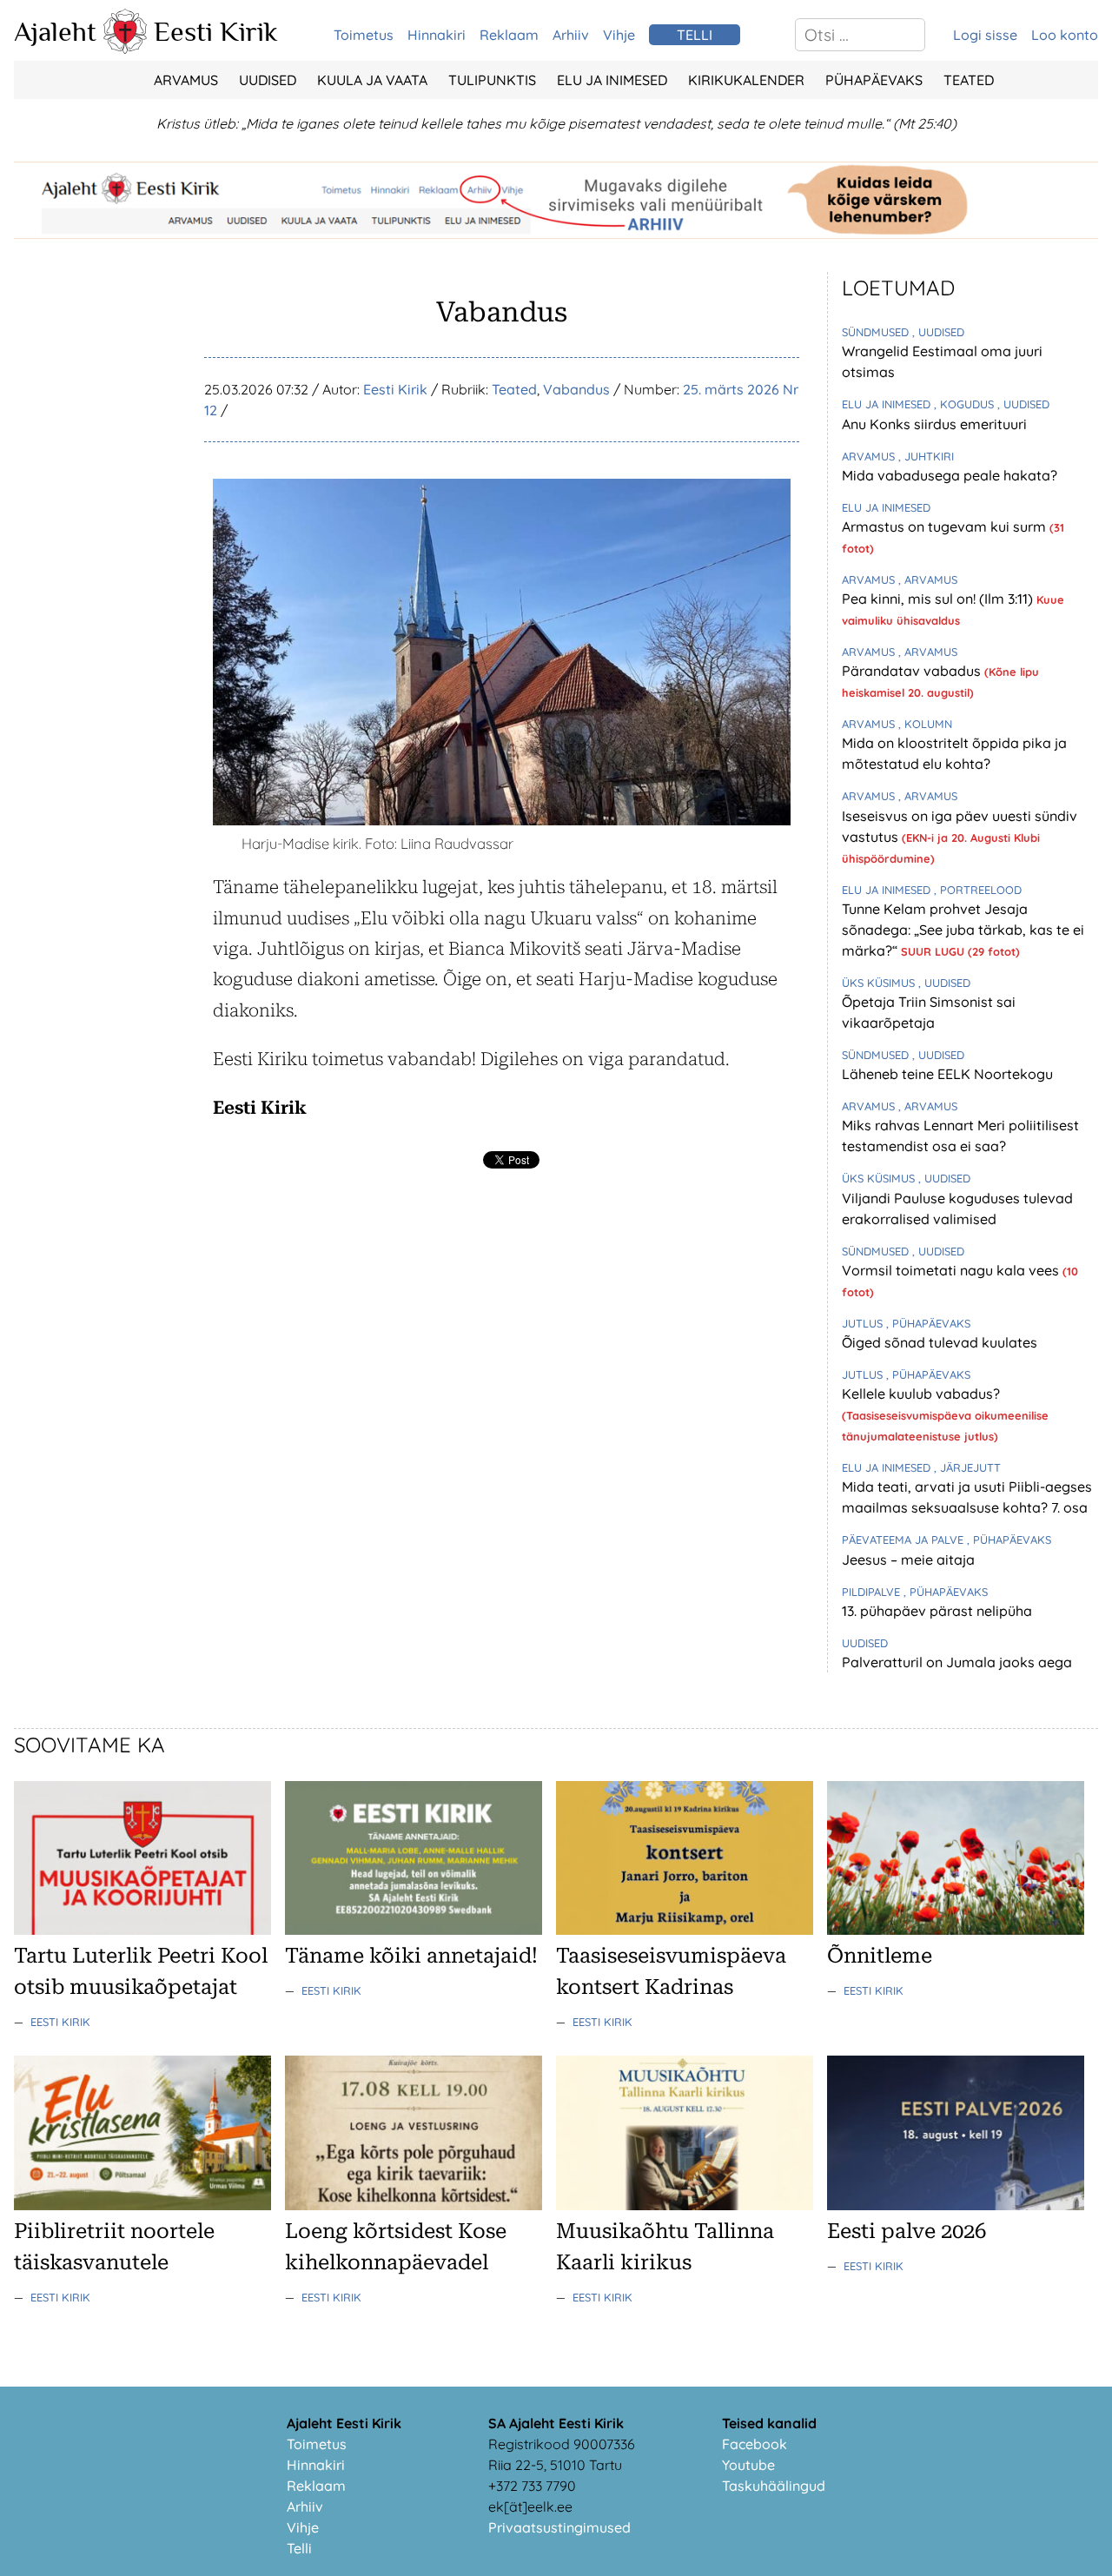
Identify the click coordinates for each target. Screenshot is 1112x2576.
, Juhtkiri (926, 456)
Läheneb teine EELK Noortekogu (947, 1074)
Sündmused (877, 332)
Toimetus (364, 35)
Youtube (748, 2465)
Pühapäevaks (874, 80)
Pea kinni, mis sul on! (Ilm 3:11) (939, 599)
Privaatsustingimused (559, 2527)
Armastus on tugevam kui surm (946, 526)
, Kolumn (925, 724)
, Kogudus (966, 404)
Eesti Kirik (216, 31)
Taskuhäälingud (774, 2486)
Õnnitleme (880, 1956)
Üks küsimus (880, 983)
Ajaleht (55, 31)
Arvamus (186, 80)
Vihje (619, 35)
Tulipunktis (492, 80)
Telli (299, 2548)
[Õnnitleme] (956, 1930)
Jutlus (864, 1323)
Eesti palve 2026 (907, 2231)
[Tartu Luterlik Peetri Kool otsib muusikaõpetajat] (142, 1930)
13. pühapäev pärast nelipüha (937, 1611)
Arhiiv (571, 35)
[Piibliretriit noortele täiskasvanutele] (142, 2205)
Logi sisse (985, 35)
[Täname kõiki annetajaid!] (414, 1930)
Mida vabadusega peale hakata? (950, 475)
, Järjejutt (967, 1467)
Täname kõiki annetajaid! (411, 1956)
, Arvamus (928, 579)
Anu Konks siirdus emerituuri (934, 424)
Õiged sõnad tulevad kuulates (940, 1342)
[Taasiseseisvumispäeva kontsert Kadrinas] (685, 1930)
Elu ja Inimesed (612, 80)
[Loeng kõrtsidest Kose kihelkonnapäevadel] (414, 2205)
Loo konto (1065, 35)
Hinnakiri (437, 35)
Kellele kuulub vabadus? (921, 1394)
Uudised (268, 80)
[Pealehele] (125, 49)
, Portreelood (978, 890)
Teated (969, 80)
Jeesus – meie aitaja (908, 1560)
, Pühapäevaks (928, 1323)
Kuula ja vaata (372, 80)
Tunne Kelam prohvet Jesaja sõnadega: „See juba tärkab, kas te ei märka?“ (963, 930)
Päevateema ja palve (904, 1540)
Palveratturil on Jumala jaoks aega (957, 1662)
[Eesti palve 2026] (956, 2205)
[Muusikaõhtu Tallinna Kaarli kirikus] (685, 2205)
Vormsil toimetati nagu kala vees (952, 1270)
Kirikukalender (746, 80)
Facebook (755, 2444)
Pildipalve (873, 1592)
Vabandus (576, 389)
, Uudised (938, 332)
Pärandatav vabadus (913, 671)
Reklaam (509, 35)
